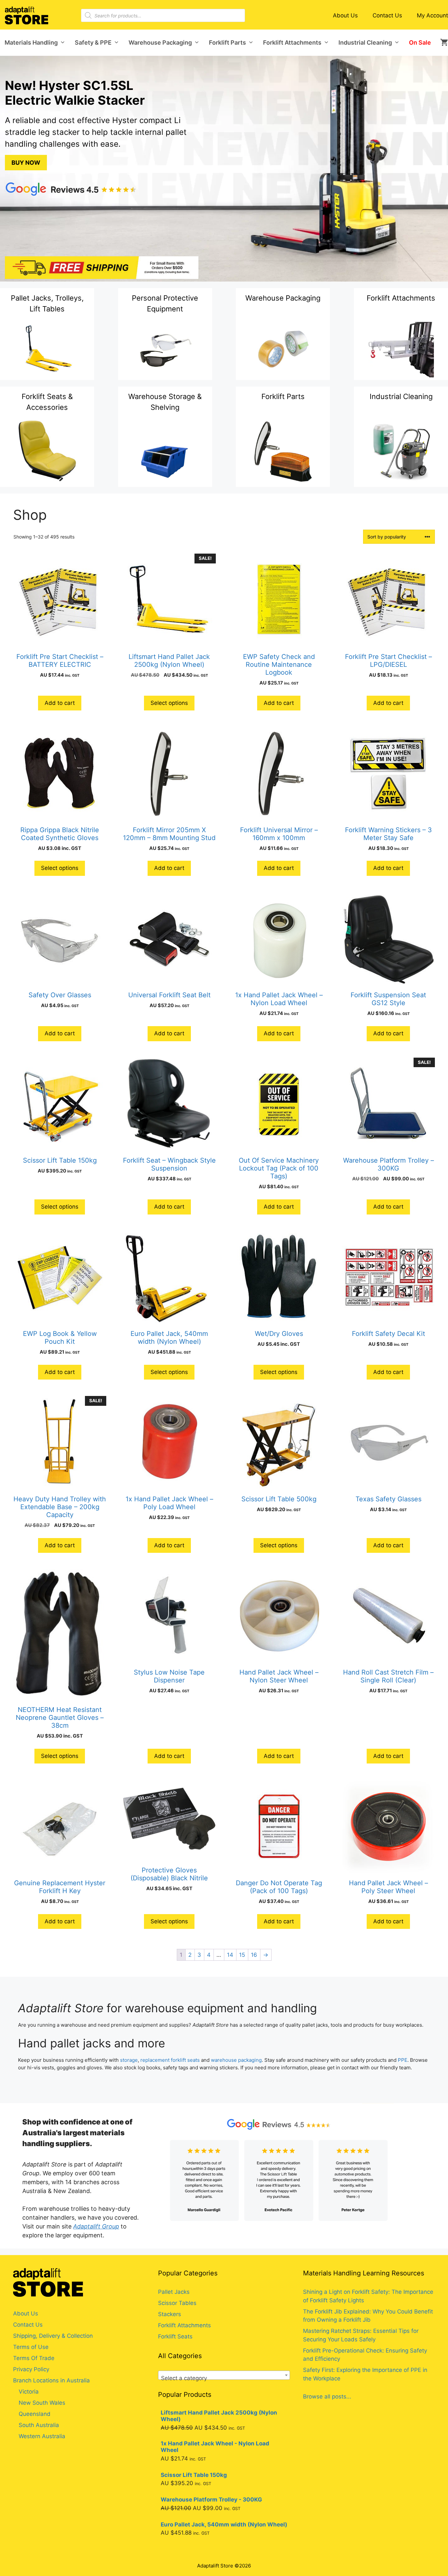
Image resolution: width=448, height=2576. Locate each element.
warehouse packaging (236, 2060)
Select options (169, 703)
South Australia (39, 2425)
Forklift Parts (227, 42)
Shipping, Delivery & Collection (53, 2336)
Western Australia (42, 2436)
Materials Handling (31, 42)
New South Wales (42, 2403)
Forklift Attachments (292, 42)
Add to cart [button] (60, 703)
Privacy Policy (31, 2369)
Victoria (29, 2392)
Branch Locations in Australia (51, 2380)
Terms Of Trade (34, 2358)
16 (254, 1955)
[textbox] (224, 2378)
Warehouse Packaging (160, 42)
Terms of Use (31, 2347)
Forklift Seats (175, 2336)
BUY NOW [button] (26, 163)
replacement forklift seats (170, 2060)
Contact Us (387, 15)
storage (129, 2060)
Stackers (170, 2314)
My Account (432, 15)
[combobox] (224, 2375)
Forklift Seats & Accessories (47, 402)
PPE (403, 2060)
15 (242, 1955)
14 (230, 1955)
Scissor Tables (177, 2303)
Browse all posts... (327, 2397)
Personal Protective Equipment (165, 303)
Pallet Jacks (174, 2292)
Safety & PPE (93, 42)
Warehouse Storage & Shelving (165, 402)
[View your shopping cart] (442, 43)
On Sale (420, 42)
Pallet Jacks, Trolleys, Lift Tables (47, 303)
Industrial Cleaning (365, 42)
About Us (345, 15)
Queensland (35, 2414)
